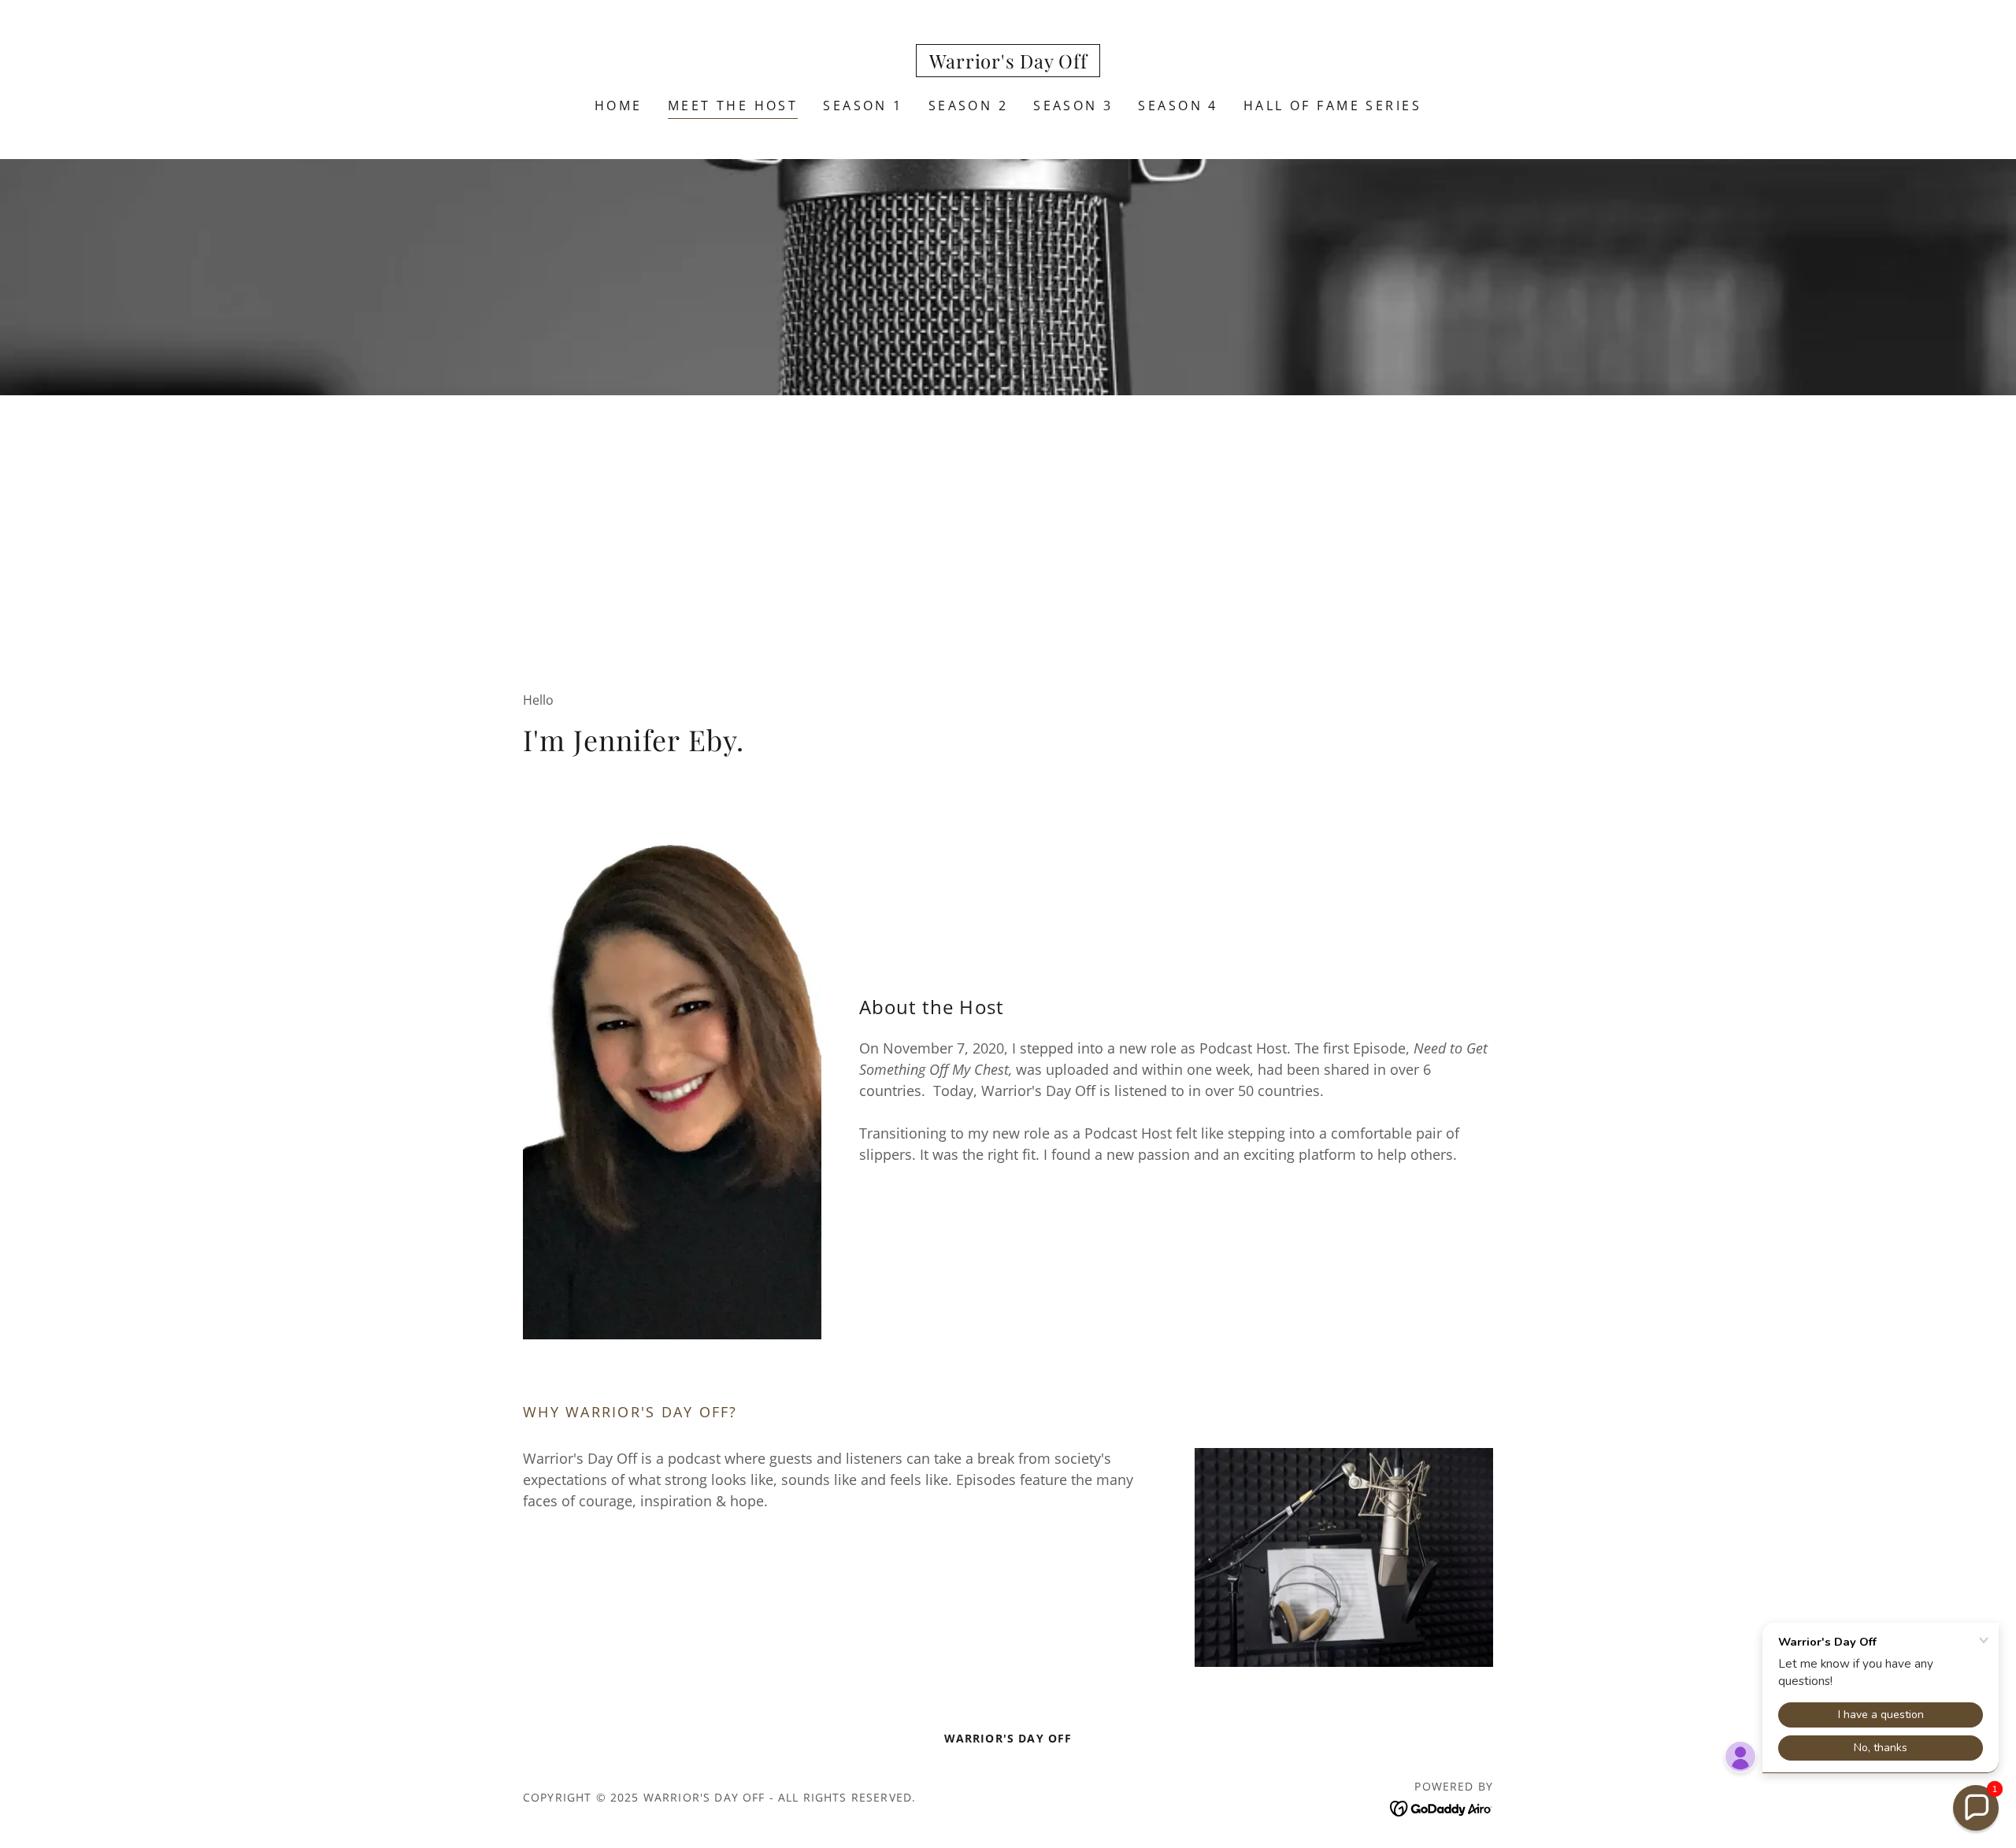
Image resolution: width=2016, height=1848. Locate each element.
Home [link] (619, 106)
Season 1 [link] (863, 106)
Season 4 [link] (1178, 106)
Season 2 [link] (968, 106)
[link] (1008, 63)
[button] (1976, 1808)
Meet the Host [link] (733, 106)
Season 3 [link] (1073, 106)
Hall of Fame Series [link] (1332, 106)
